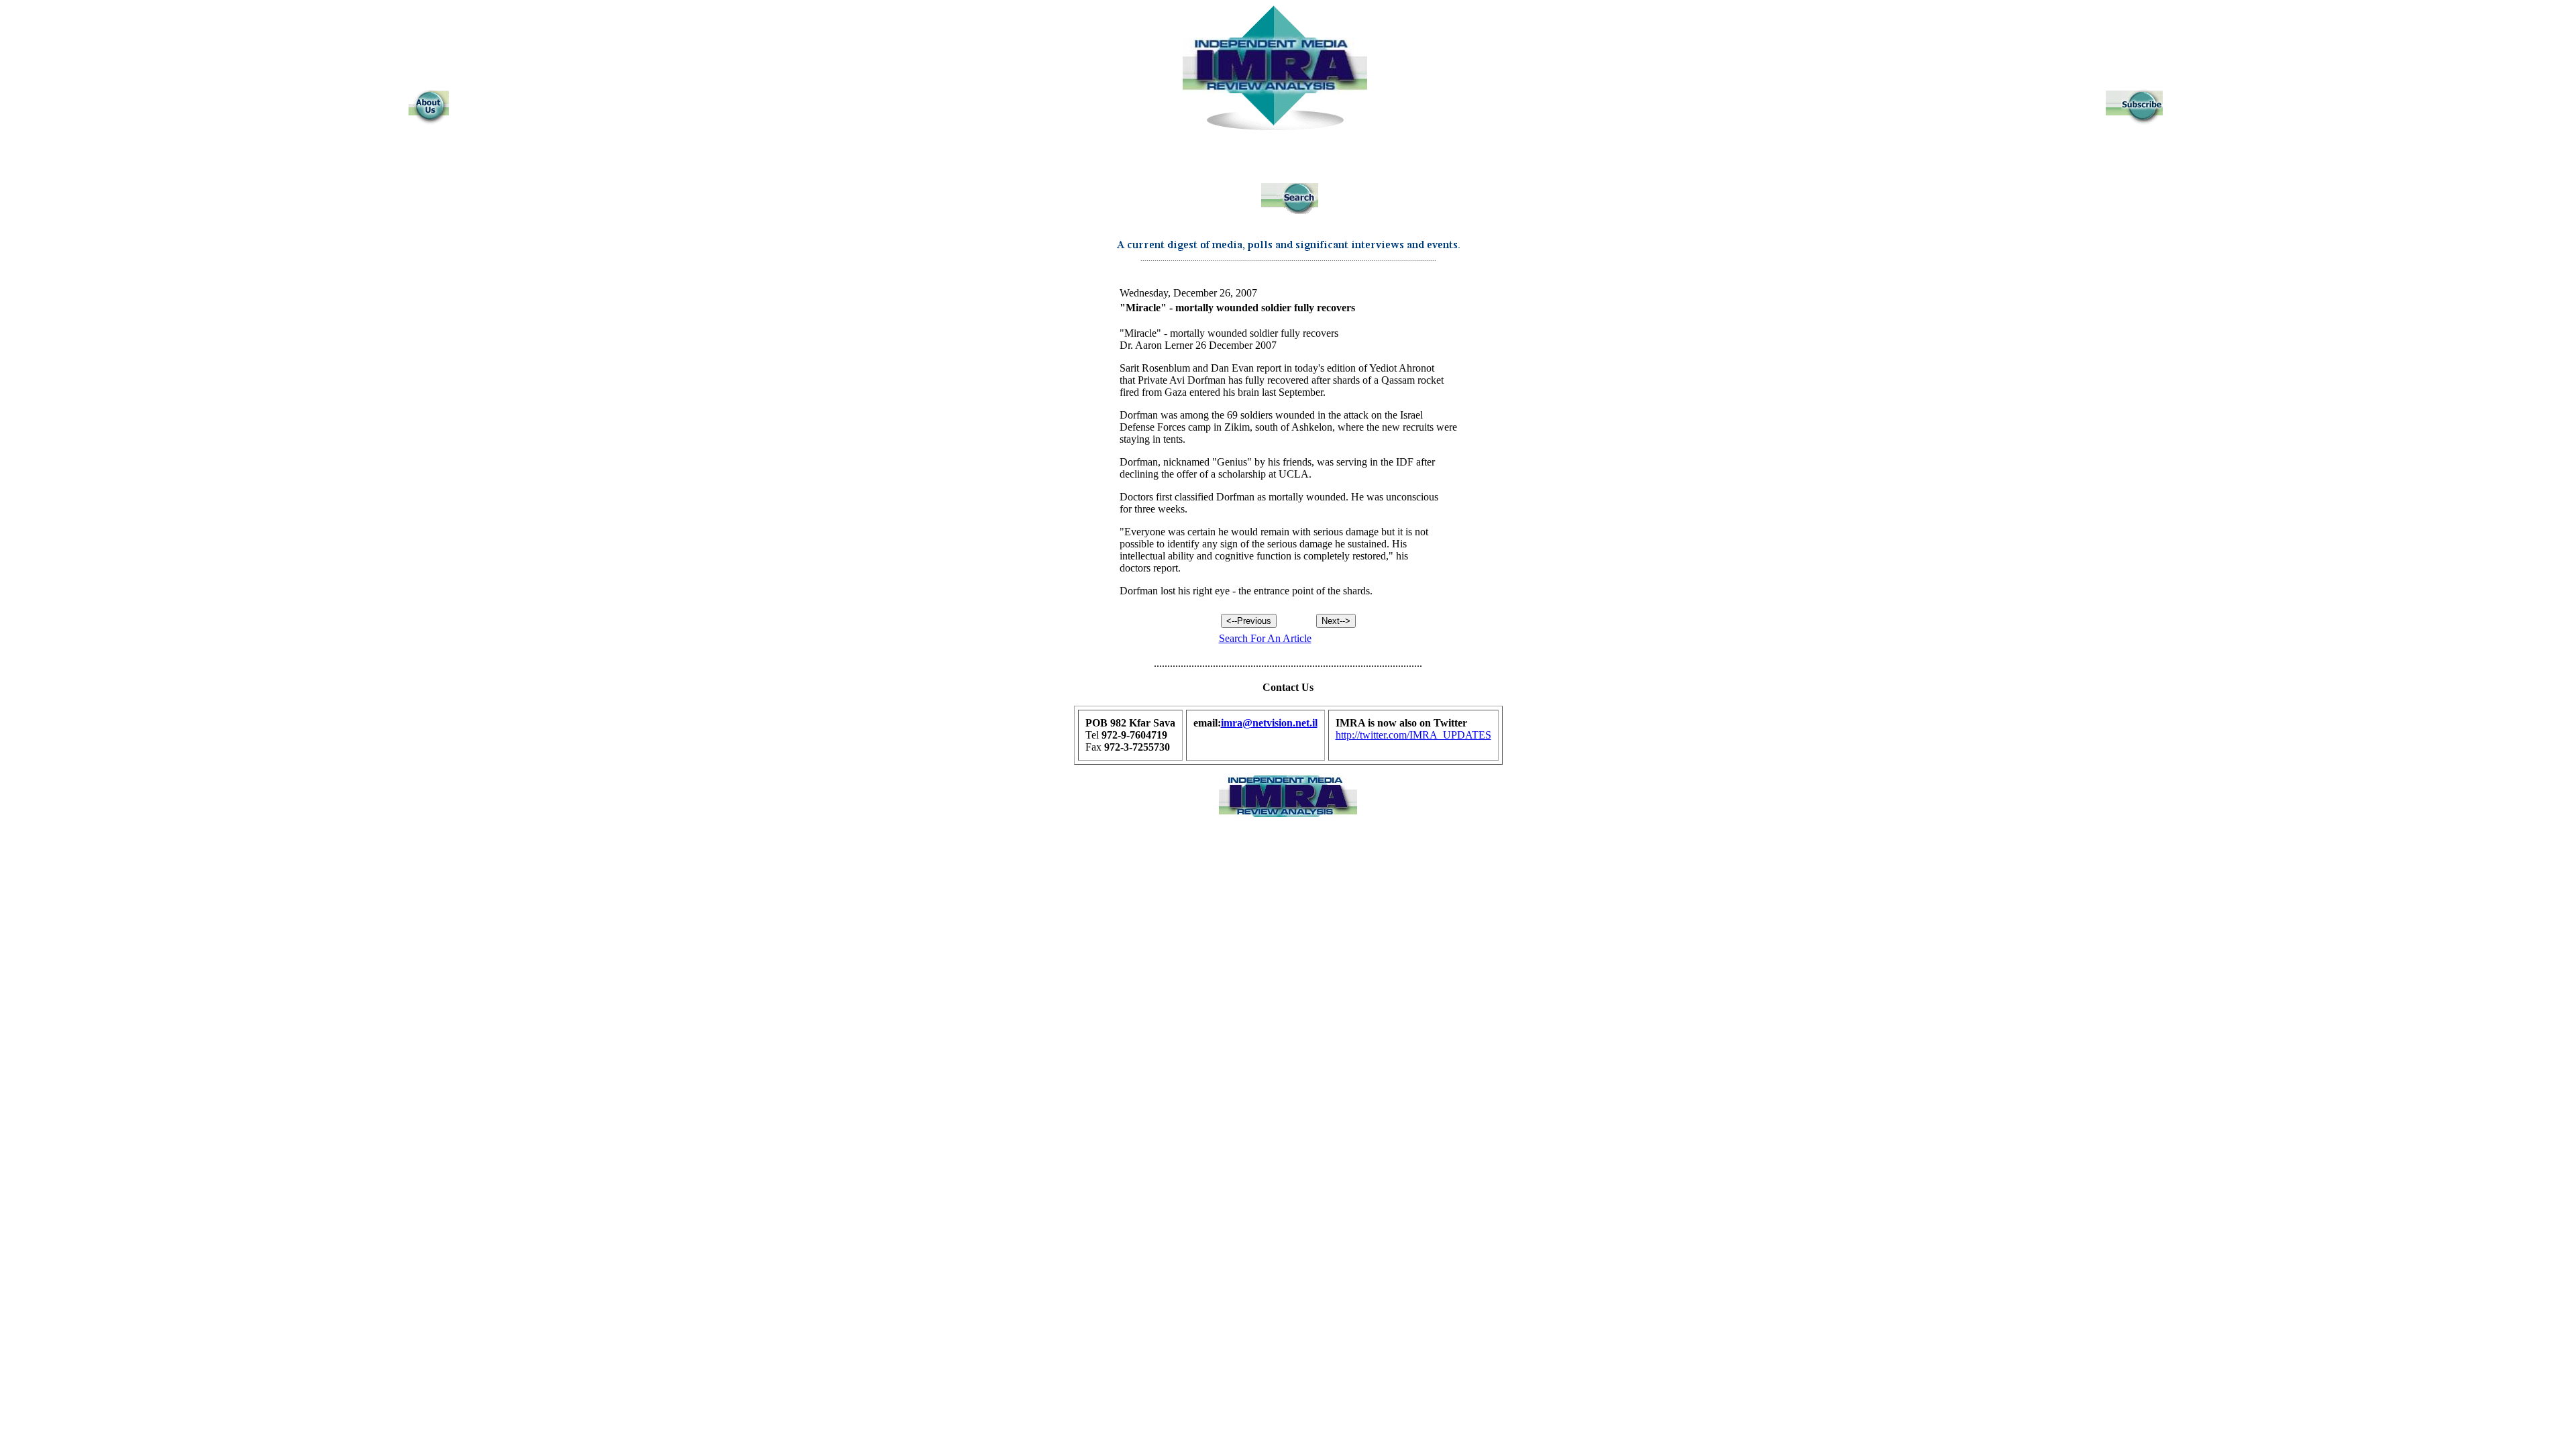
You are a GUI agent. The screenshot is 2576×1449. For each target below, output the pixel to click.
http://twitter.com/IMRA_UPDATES (1413, 735)
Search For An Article (1265, 638)
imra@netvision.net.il (1269, 723)
